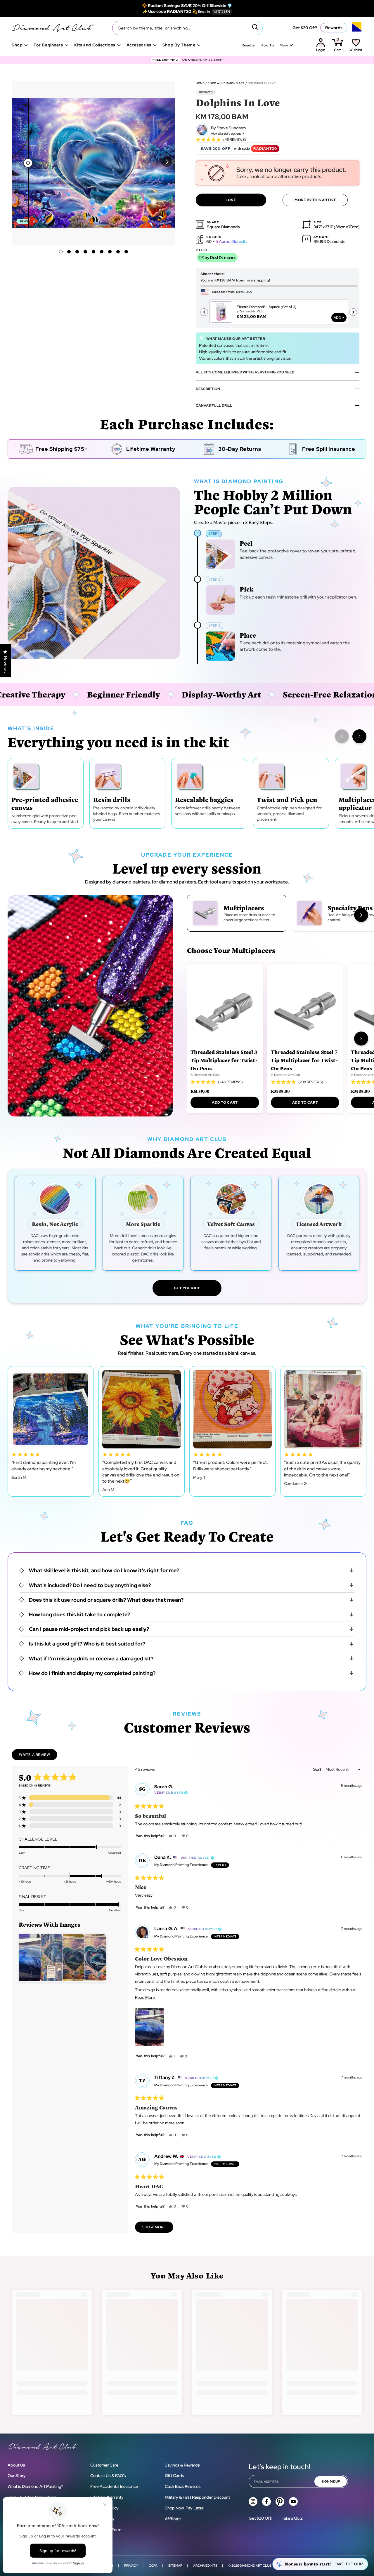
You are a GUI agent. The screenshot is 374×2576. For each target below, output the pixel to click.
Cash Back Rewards (183, 2486)
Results (248, 45)
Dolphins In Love (262, 83)
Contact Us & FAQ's (108, 2476)
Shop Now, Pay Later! (185, 2508)
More (284, 45)
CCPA (153, 2565)
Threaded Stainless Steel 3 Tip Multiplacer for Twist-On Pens (224, 1060)
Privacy (131, 2565)
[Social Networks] (253, 2502)
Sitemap (175, 2565)
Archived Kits (205, 2565)
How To (267, 45)
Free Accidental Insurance (114, 2486)
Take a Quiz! (292, 2518)
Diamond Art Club (256, 2565)
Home (200, 83)
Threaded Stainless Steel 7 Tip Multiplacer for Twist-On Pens (304, 1060)
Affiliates (173, 2519)
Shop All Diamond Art (226, 83)
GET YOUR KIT (187, 1288)
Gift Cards (174, 2476)
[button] (167, 162)
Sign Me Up (331, 2481)
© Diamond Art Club (205, 1075)
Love (231, 200)
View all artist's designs (226, 134)
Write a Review (38, 1756)
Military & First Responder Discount (197, 2497)
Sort (318, 1769)
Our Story (17, 2476)
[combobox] (187, 28)
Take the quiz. (350, 2564)
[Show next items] (359, 736)
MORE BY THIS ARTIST (315, 200)
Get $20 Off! (305, 28)
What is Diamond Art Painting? (35, 2486)
